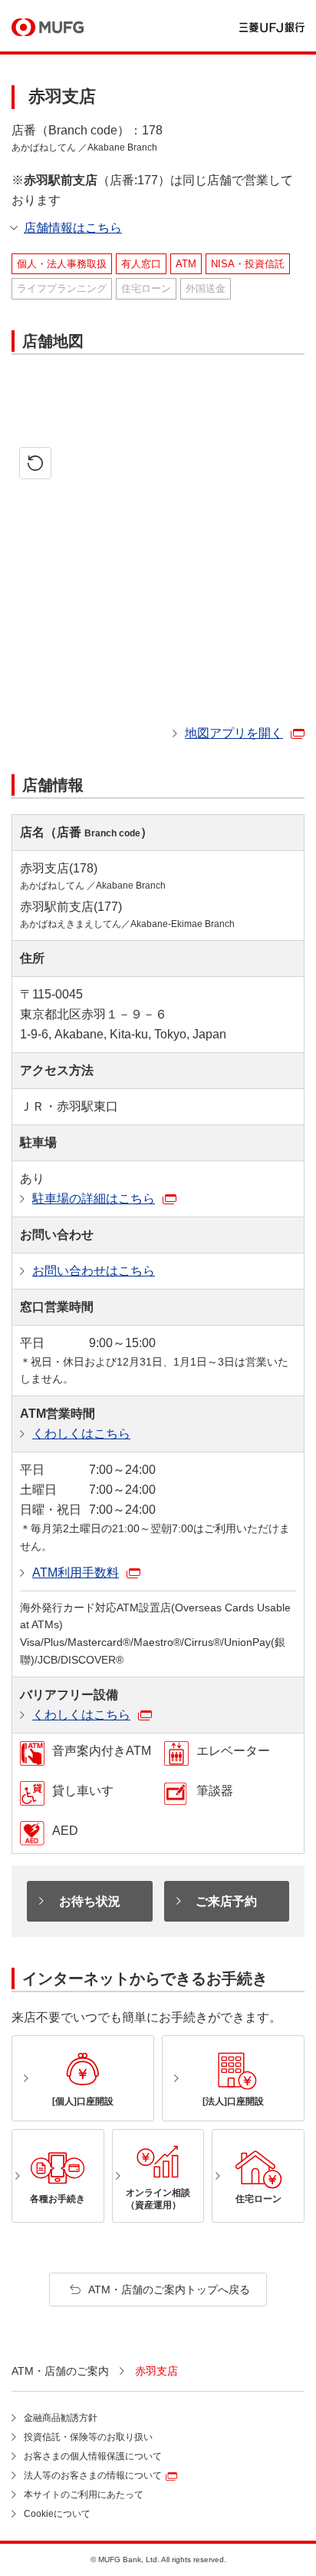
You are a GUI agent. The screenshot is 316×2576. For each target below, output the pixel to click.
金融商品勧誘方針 (61, 2418)
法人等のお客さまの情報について (93, 2475)
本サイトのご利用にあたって (84, 2495)
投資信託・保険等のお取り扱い (88, 2437)
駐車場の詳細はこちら (94, 1199)
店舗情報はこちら (73, 228)
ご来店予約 (226, 1901)
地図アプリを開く (234, 733)
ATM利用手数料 (76, 1573)
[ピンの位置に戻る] (35, 463)
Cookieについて (57, 2514)
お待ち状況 (90, 1901)
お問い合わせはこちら (94, 1271)
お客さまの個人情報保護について (93, 2456)
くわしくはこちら (81, 1434)
